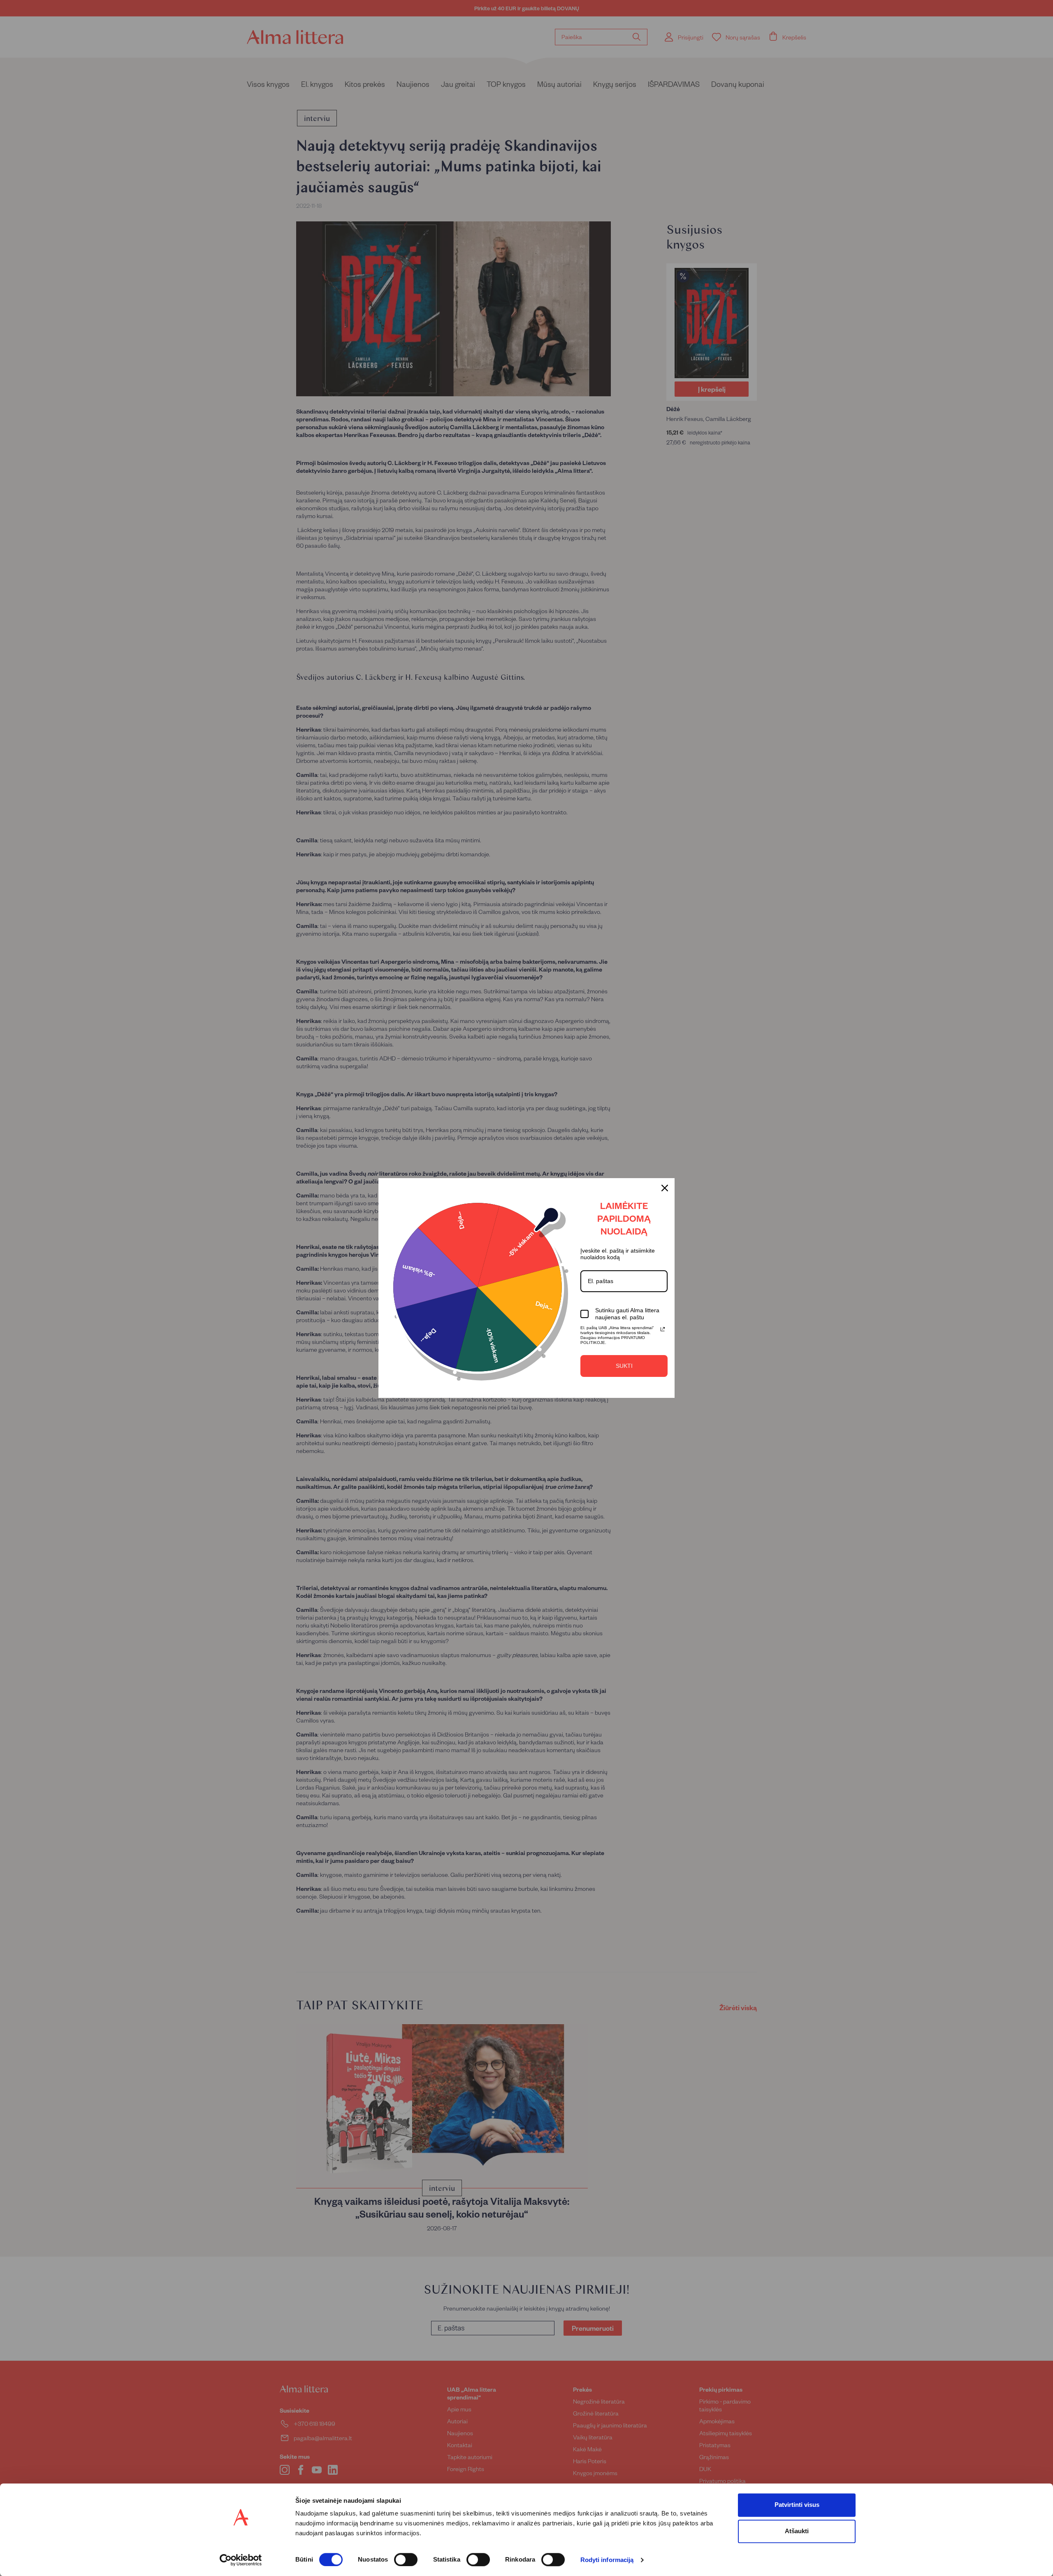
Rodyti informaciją (607, 2560)
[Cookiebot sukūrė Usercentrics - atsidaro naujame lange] (241, 2560)
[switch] (406, 2560)
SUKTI (624, 1366)
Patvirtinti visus (797, 2505)
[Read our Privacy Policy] (663, 1329)
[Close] (665, 1188)
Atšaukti (797, 2531)
